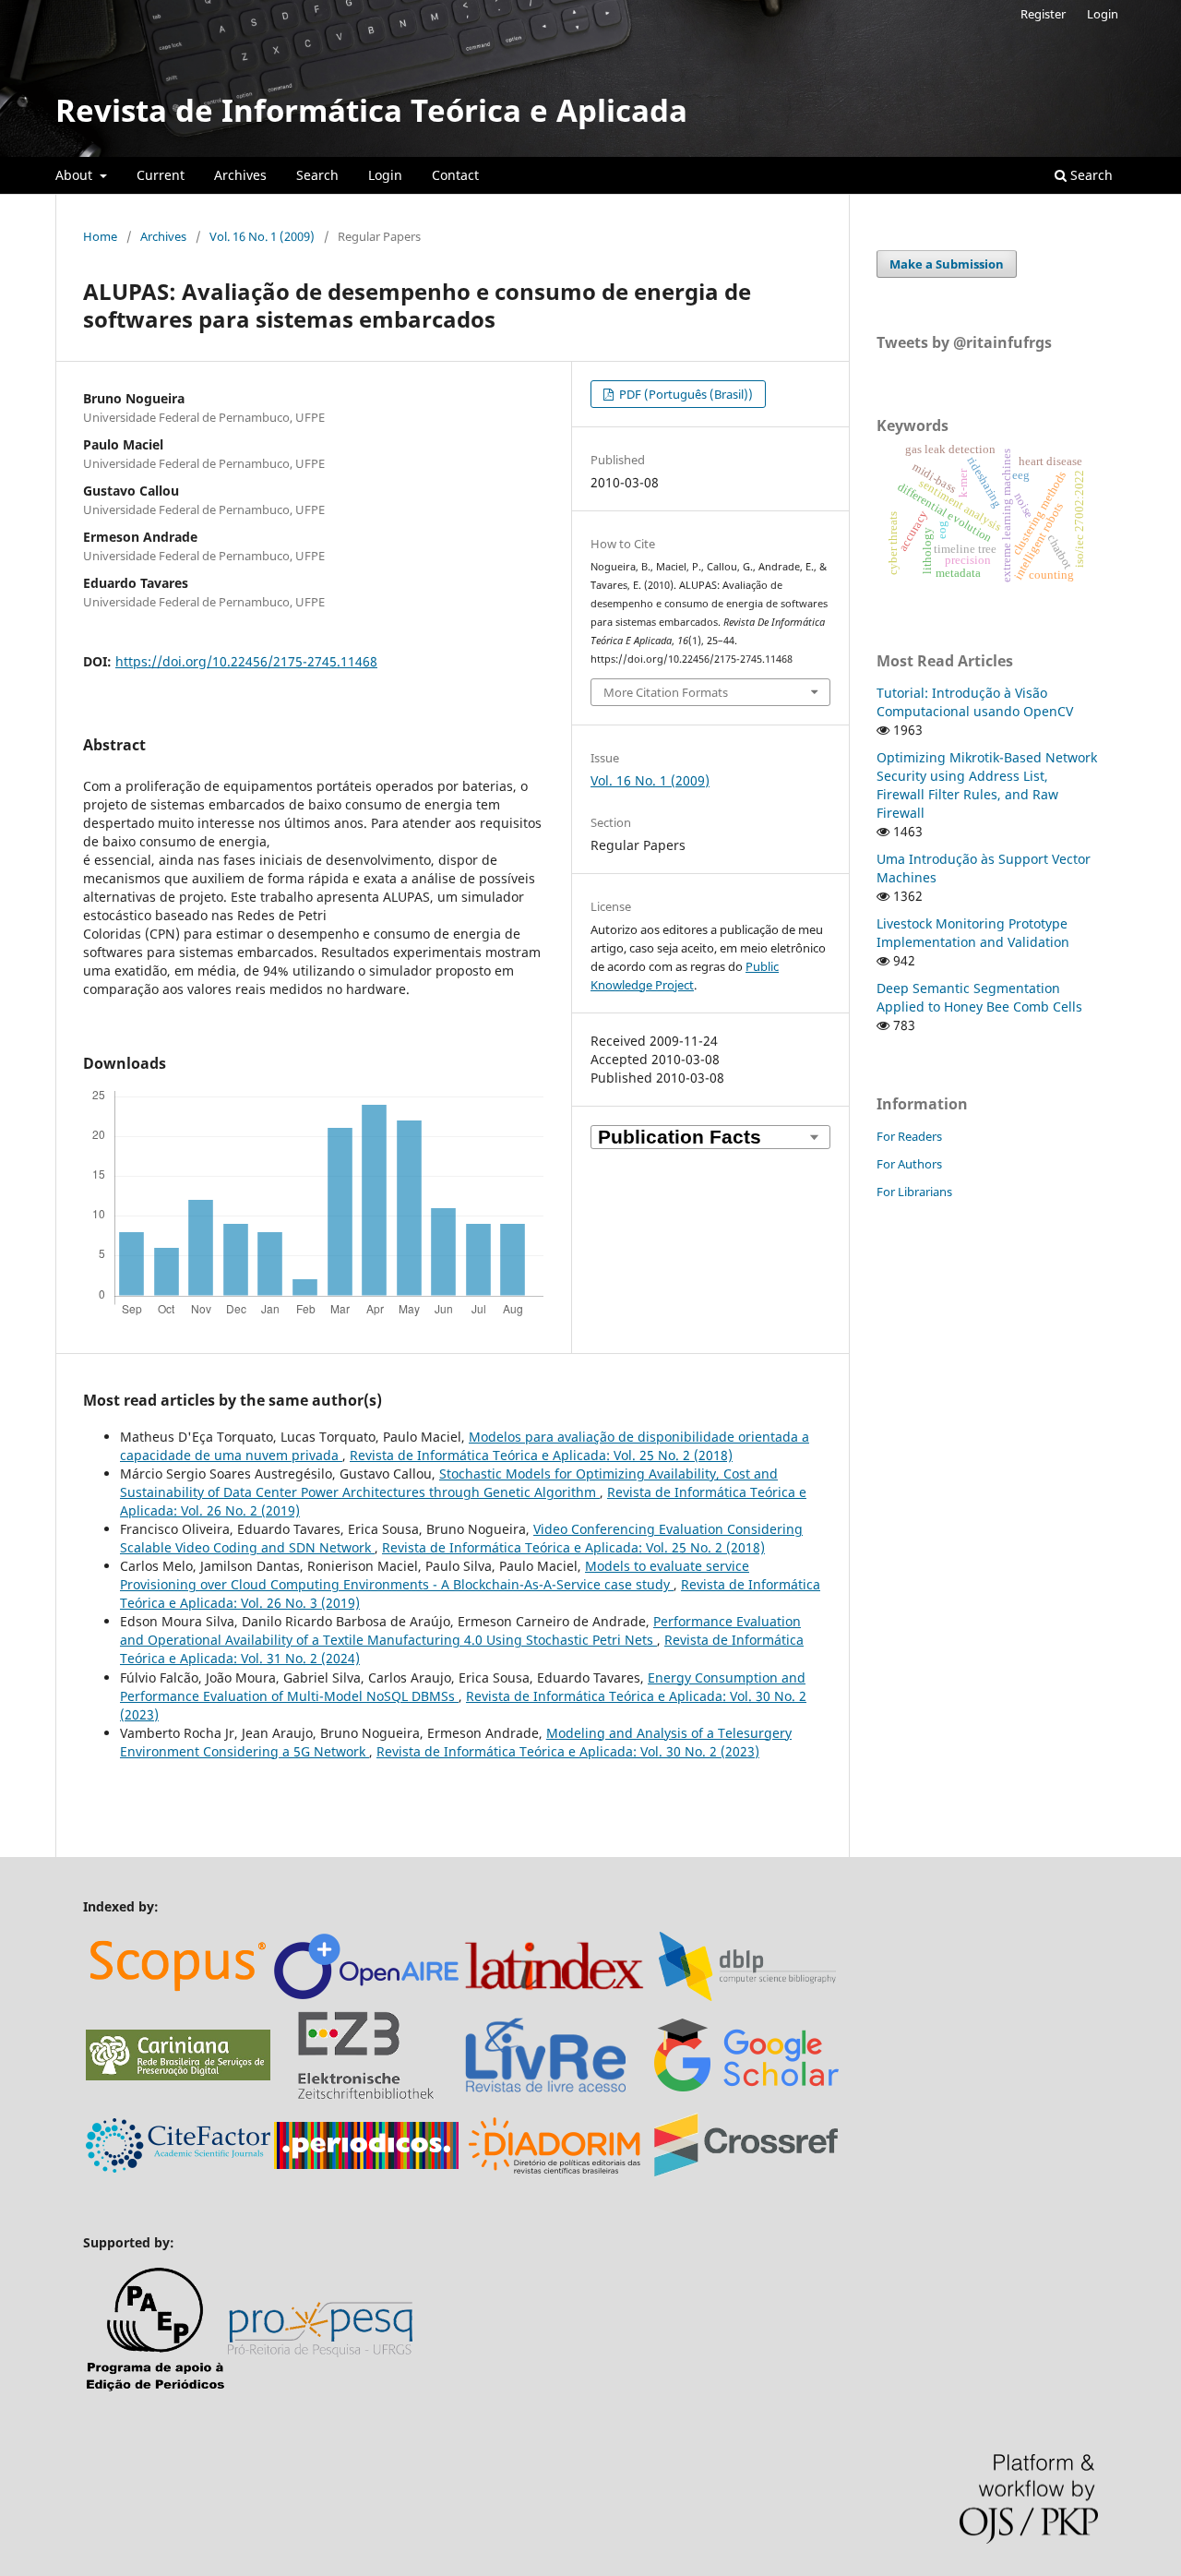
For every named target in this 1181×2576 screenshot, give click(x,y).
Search (317, 175)
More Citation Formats (666, 692)
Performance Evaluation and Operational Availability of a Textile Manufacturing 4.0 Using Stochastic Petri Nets (460, 1630)
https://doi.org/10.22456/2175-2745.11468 (246, 661)
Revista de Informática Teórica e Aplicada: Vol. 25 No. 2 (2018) (541, 1455)
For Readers (909, 1136)
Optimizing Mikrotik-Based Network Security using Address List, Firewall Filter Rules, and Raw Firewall (987, 785)
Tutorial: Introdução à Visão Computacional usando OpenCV (975, 702)
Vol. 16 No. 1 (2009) (262, 236)
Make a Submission (947, 264)
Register (1043, 14)
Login (385, 175)
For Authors (909, 1164)
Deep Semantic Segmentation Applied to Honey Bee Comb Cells (979, 997)
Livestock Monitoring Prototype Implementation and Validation (973, 933)
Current (161, 175)
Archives (240, 175)
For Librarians (914, 1192)
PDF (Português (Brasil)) (685, 394)
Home (100, 236)
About (76, 175)
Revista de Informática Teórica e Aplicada (371, 110)
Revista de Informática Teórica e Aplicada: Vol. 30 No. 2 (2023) (568, 1751)
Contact (455, 175)
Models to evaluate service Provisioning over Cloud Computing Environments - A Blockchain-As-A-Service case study (435, 1575)
